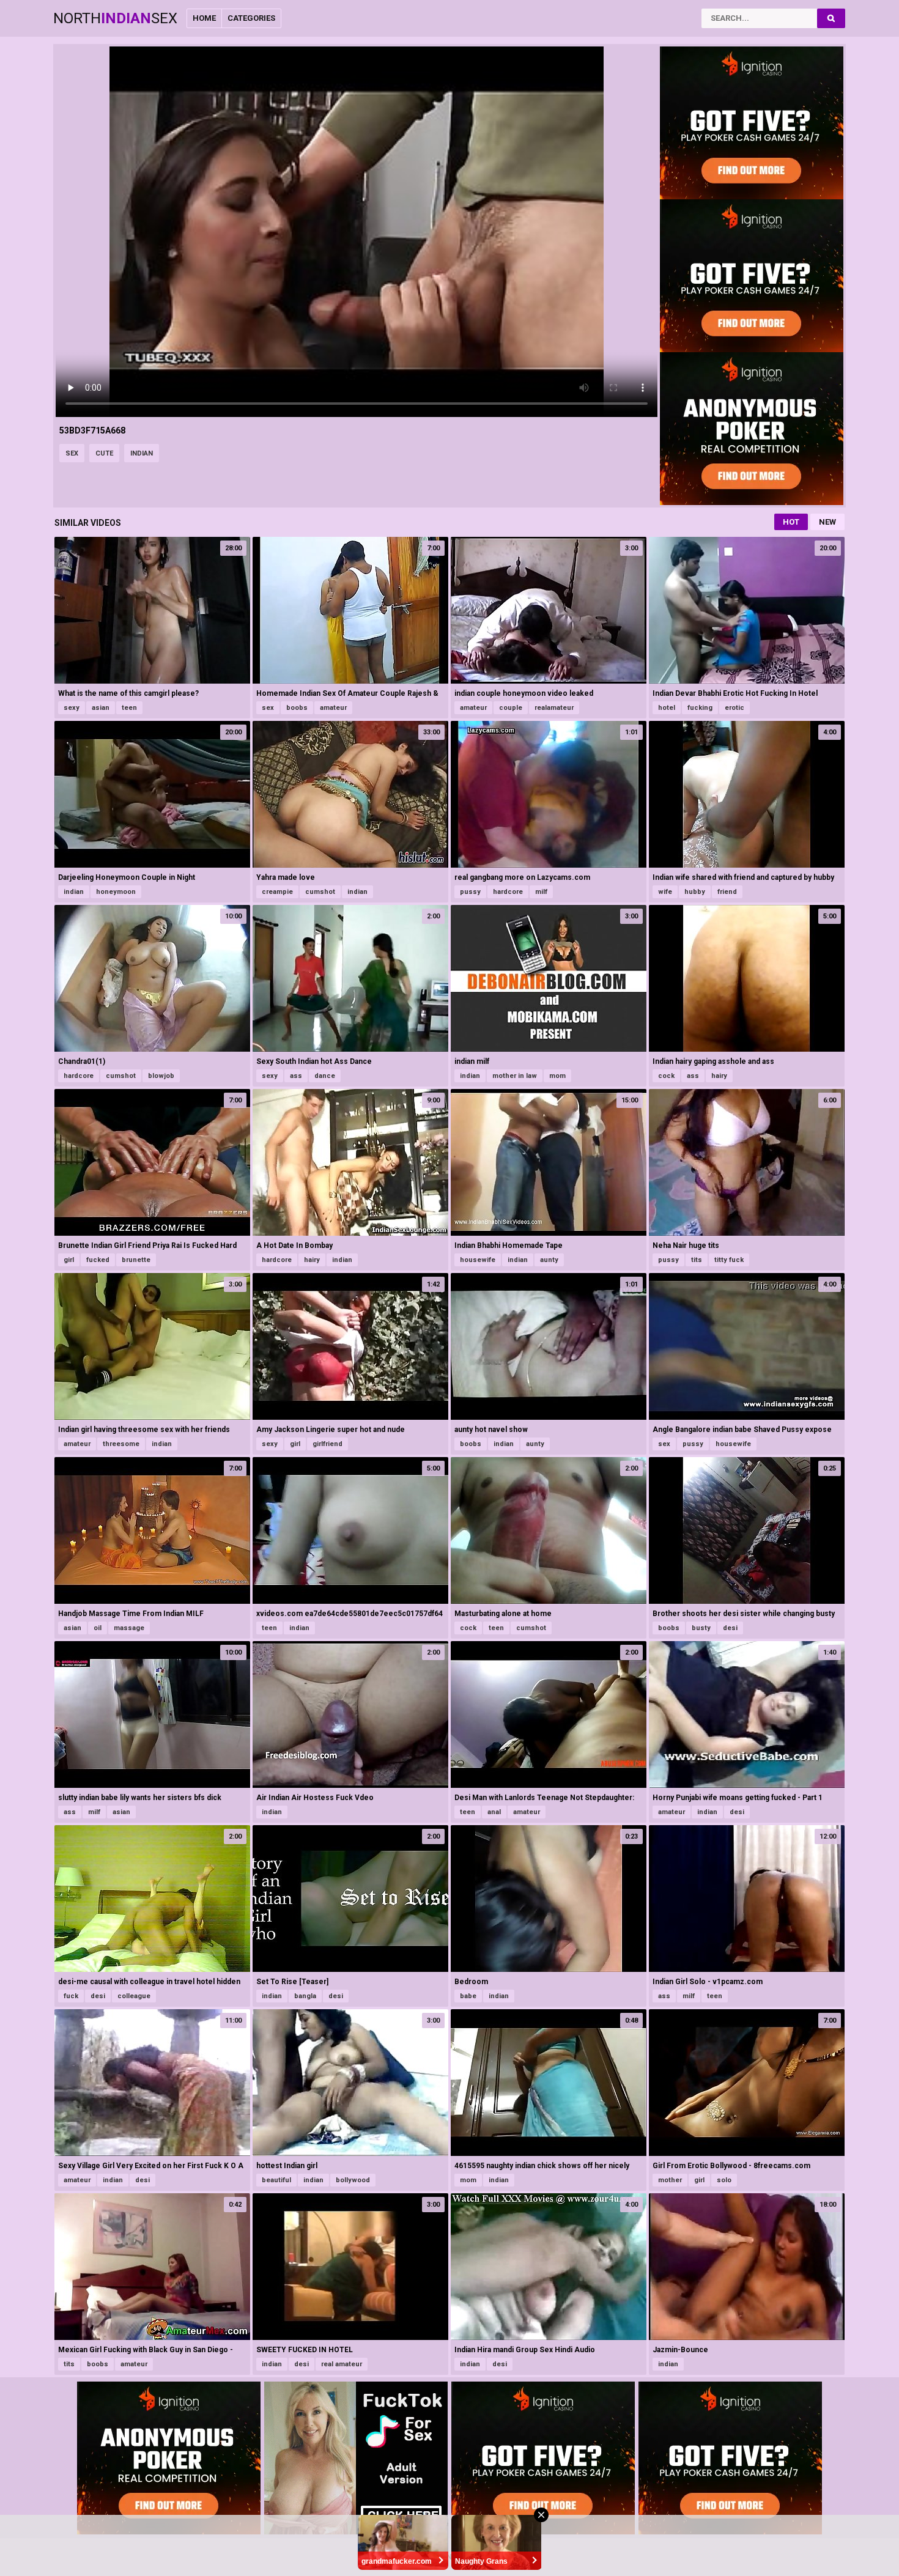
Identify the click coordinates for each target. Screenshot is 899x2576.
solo (724, 2180)
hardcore (508, 892)
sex (72, 453)
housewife (478, 1260)
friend (727, 892)
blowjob (161, 1076)
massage (129, 1628)
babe (468, 1996)
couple (511, 708)
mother (670, 2180)
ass (296, 1076)
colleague (134, 1996)
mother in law (515, 1076)
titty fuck (729, 1260)
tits (697, 1260)
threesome (121, 1444)
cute (104, 453)
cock (666, 1076)
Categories (251, 18)
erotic (734, 708)
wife (665, 892)
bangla (305, 1996)
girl (69, 1260)
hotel (667, 708)
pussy (470, 892)
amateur (333, 708)
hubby (695, 892)
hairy (719, 1076)
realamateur (554, 708)
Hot (791, 522)
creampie (277, 892)
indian (142, 453)
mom (557, 1076)
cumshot (320, 892)
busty (701, 1628)
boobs (297, 708)
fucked (98, 1260)
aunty (549, 1260)
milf (541, 892)
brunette (136, 1260)
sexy (72, 708)
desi (730, 1628)
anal (494, 1812)
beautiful (276, 2180)
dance (325, 1076)
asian (101, 708)
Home (204, 18)
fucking (700, 708)
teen (129, 708)
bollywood (353, 2180)
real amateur (342, 2364)
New (827, 522)
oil (98, 1628)
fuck (71, 1996)
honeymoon (116, 892)
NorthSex (115, 18)
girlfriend (327, 1444)
